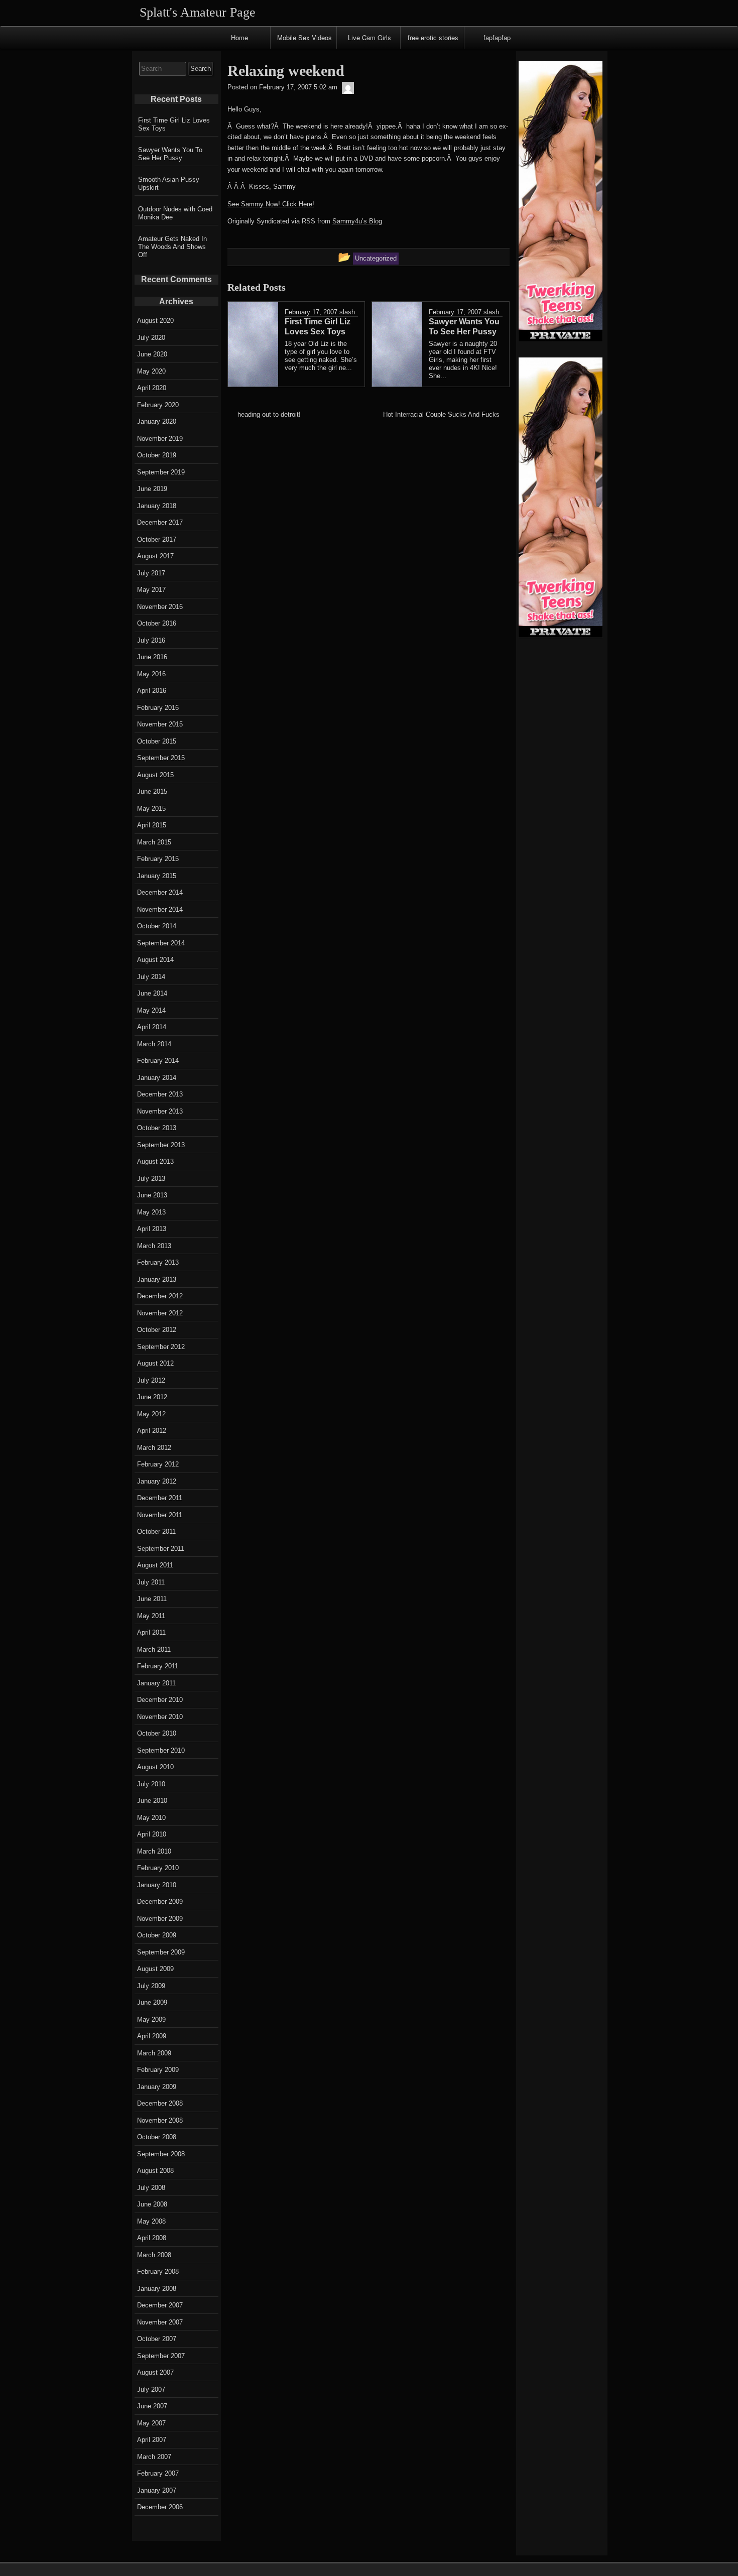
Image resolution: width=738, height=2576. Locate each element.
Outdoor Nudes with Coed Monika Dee (175, 213)
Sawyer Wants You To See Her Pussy (170, 154)
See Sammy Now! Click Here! (271, 204)
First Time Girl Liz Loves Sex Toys (174, 124)
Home (239, 37)
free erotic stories (433, 37)
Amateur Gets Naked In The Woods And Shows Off (172, 247)
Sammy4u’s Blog (357, 221)
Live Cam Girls (370, 37)
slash (347, 312)
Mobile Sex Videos (304, 37)
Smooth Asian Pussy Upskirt (169, 183)
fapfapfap (497, 37)
